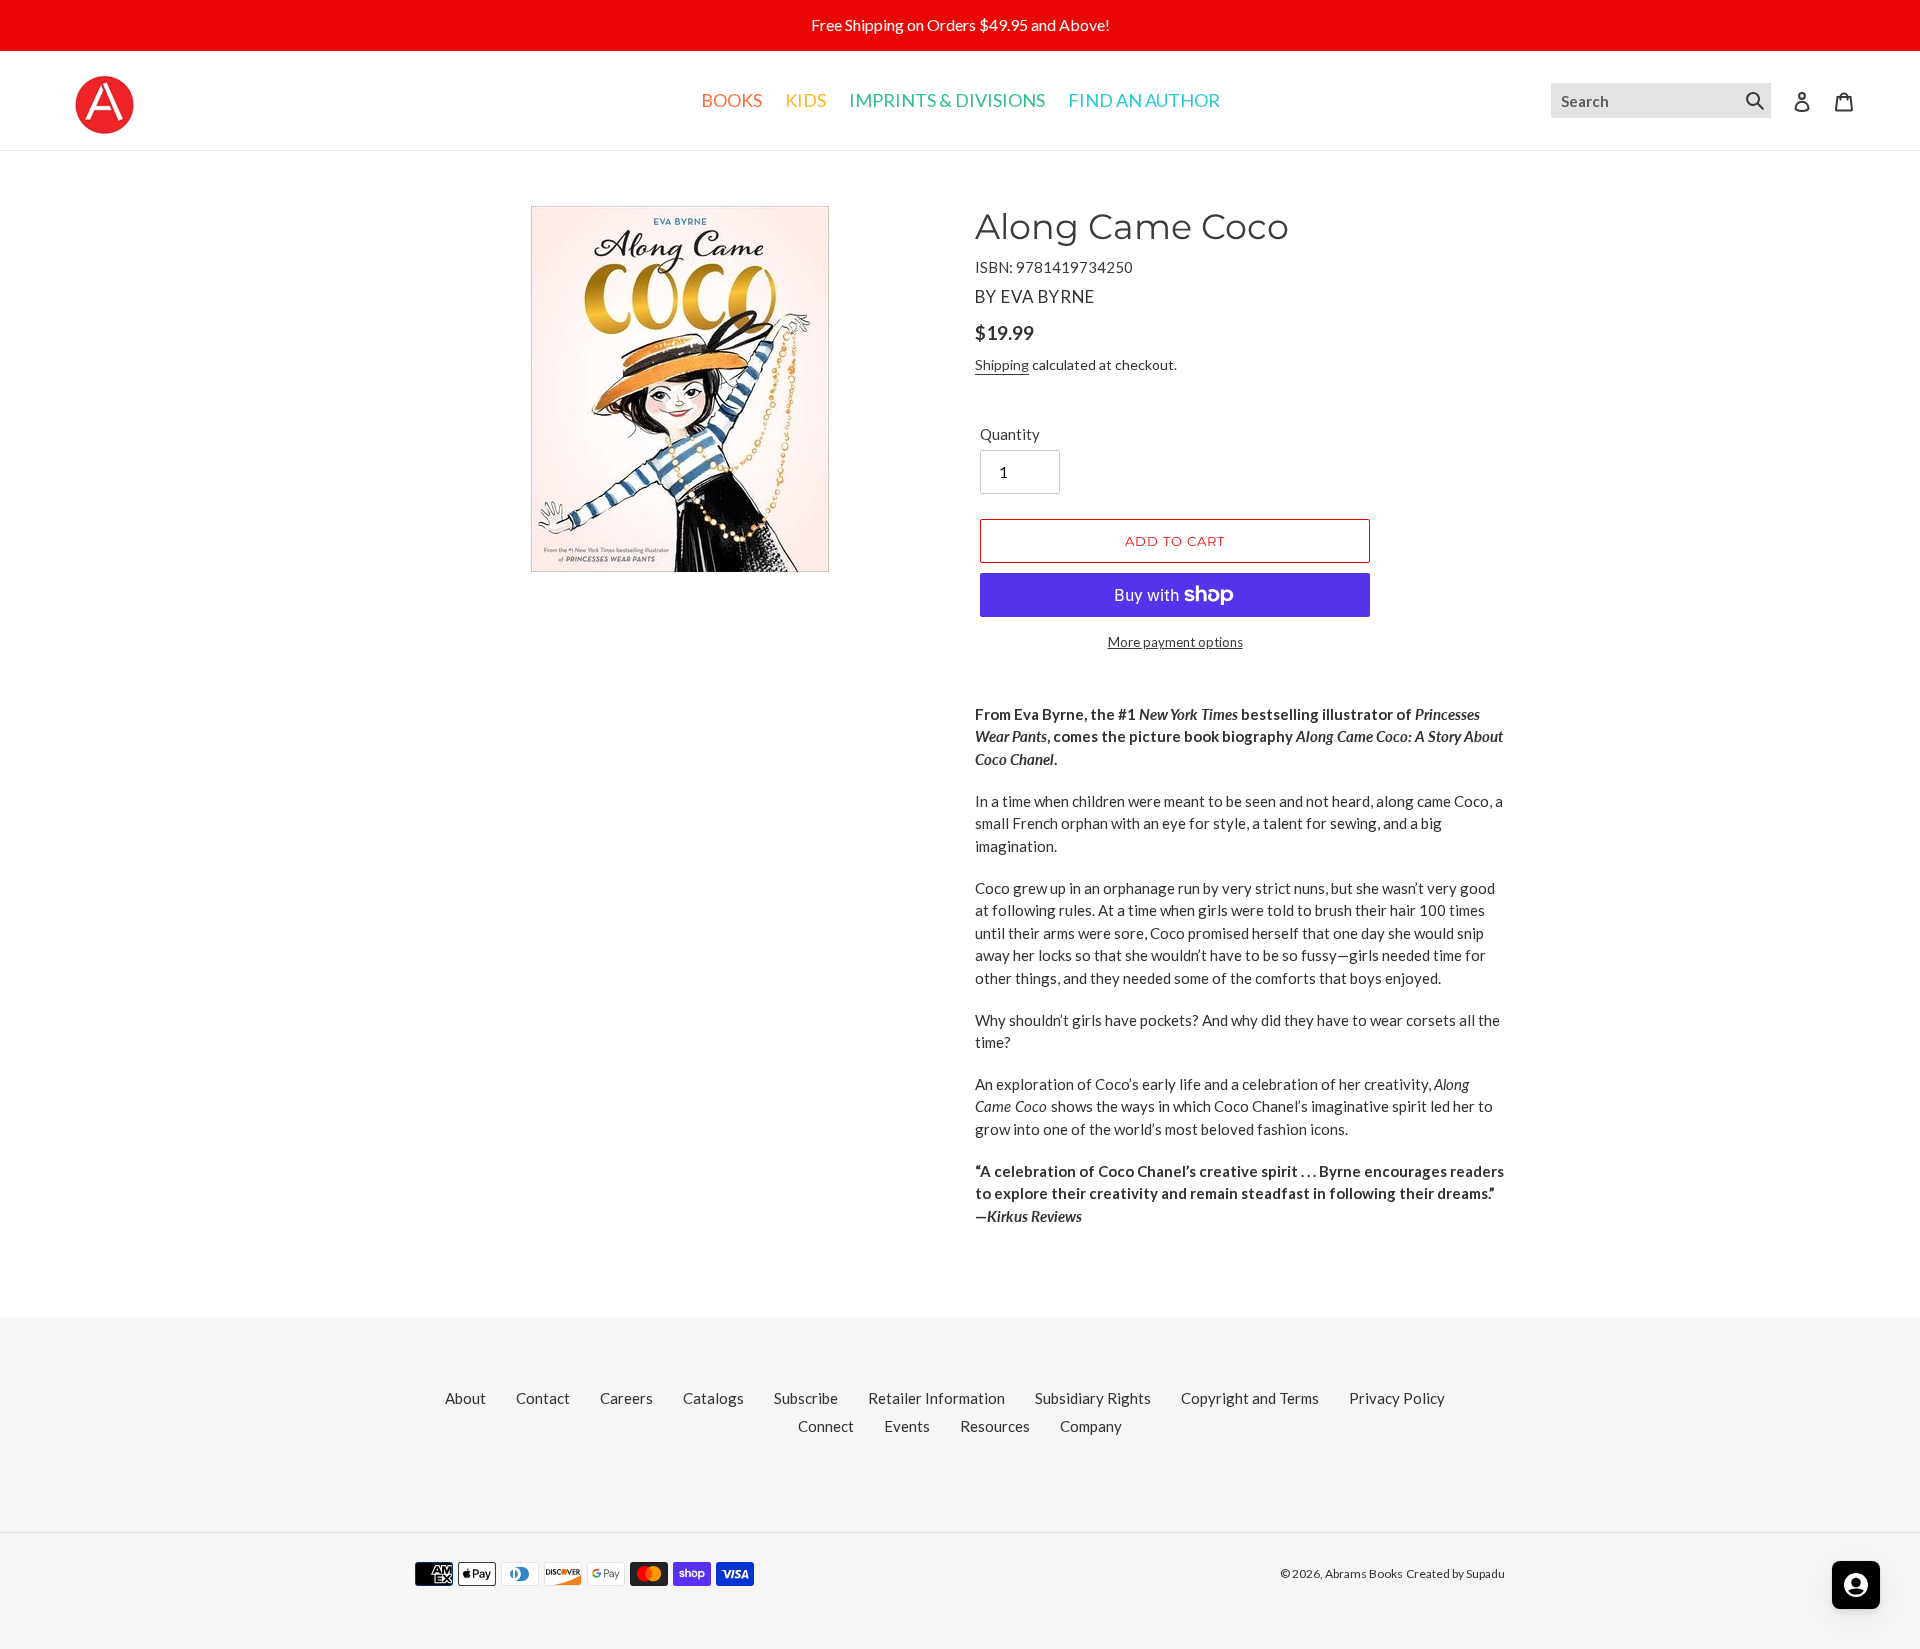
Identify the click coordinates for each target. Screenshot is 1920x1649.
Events (907, 1426)
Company (1091, 1426)
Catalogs (713, 1398)
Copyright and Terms (1250, 1398)
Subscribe (806, 1398)
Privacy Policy (1397, 1398)
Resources (995, 1426)
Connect (826, 1426)
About (465, 1398)
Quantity (1010, 434)
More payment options (1175, 642)
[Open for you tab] (1856, 1585)
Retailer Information (936, 1398)
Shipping (1002, 364)
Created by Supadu (1455, 1573)
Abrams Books (1364, 1573)
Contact (543, 1398)
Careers (626, 1398)
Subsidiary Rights (1093, 1398)
